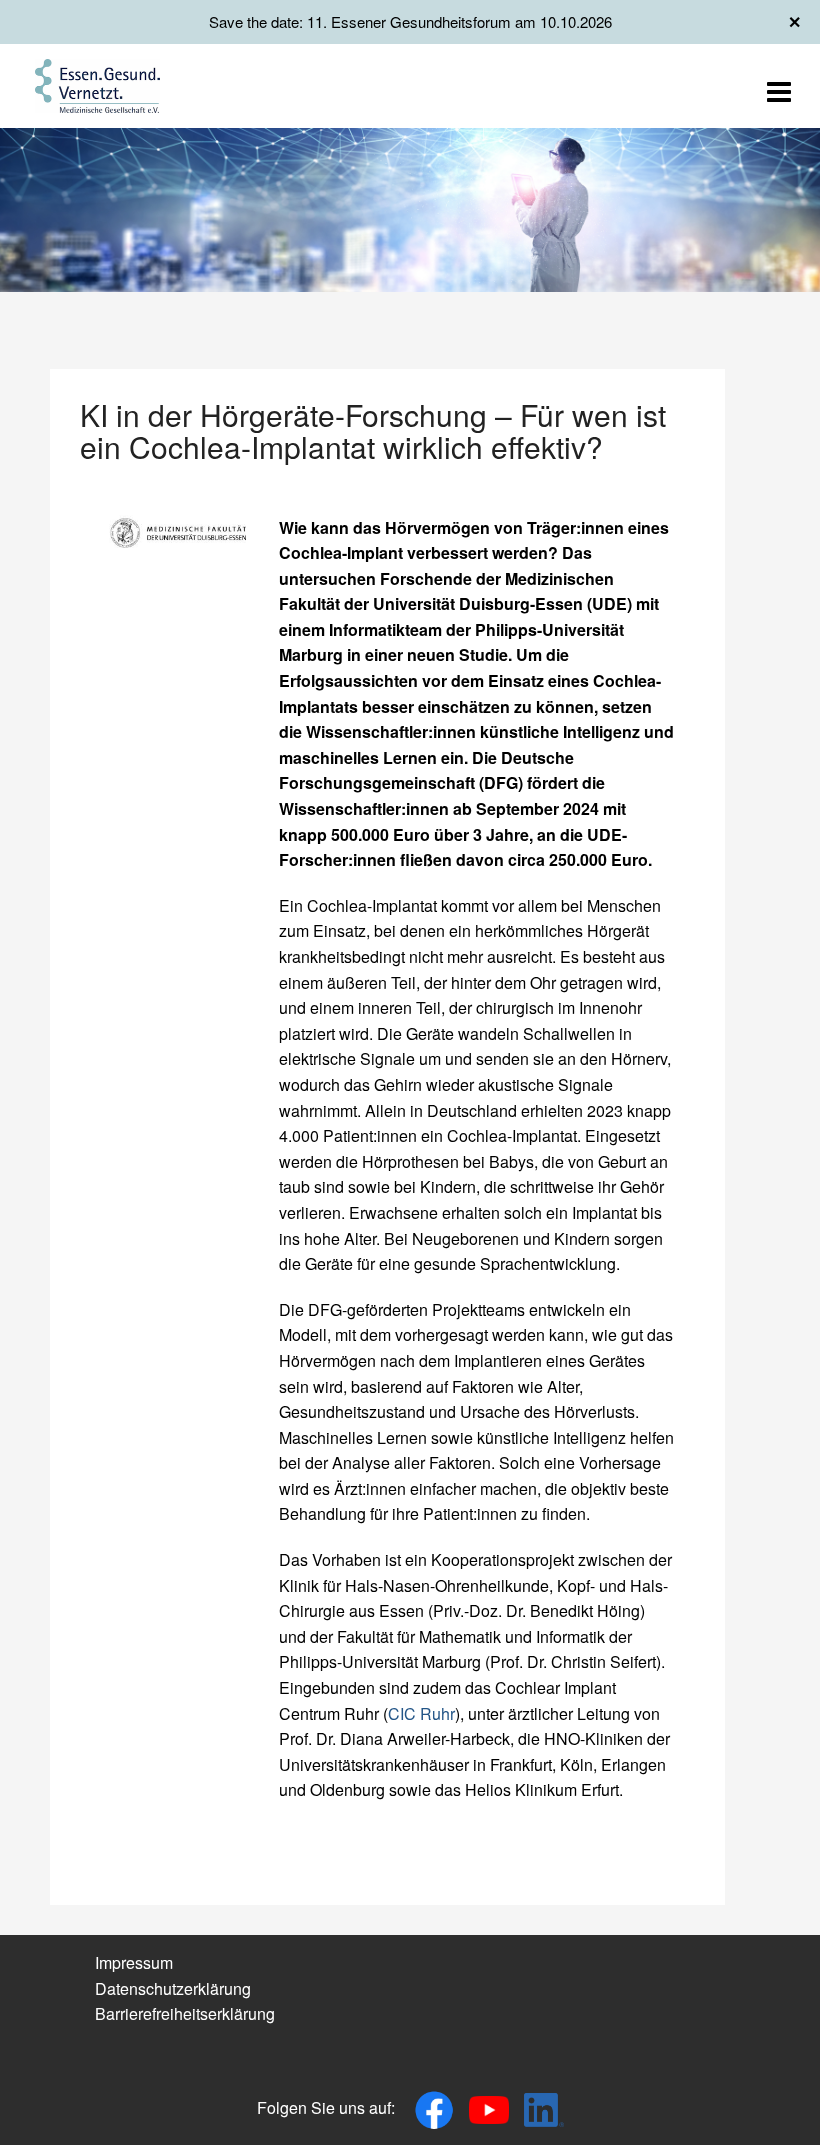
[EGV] (97, 83)
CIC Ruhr (421, 1713)
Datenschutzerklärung (173, 1988)
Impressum (134, 1962)
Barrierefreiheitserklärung (185, 2013)
